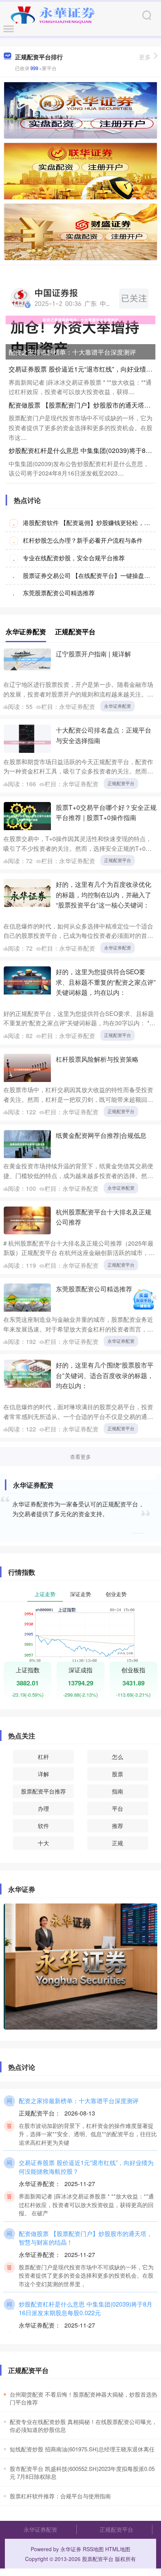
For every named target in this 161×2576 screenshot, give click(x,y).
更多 (145, 57)
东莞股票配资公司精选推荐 (59, 593)
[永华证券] (53, 14)
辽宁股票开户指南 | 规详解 (93, 654)
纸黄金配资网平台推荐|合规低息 (101, 1135)
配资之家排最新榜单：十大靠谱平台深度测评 (72, 352)
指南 (118, 1791)
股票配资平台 (98, 2559)
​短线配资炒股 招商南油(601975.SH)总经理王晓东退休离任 (82, 2449)
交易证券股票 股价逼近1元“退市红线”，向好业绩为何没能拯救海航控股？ (86, 2167)
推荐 (118, 1826)
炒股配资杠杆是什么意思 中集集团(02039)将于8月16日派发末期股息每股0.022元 (86, 2308)
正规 (118, 1843)
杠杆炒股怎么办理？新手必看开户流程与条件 (83, 540)
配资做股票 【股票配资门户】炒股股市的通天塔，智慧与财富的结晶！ (86, 2238)
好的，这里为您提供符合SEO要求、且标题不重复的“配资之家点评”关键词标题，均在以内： (106, 982)
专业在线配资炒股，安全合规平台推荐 (74, 558)
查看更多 (80, 1457)
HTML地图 (118, 2549)
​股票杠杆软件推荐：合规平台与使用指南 (60, 2496)
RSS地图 (93, 2549)
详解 (43, 1774)
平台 (118, 1808)
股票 (118, 1774)
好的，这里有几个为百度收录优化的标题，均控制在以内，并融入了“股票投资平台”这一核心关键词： (104, 894)
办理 (43, 1808)
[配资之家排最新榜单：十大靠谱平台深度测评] (80, 319)
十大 (43, 1843)
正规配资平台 (121, 783)
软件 (43, 1826)
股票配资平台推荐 (43, 1791)
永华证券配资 (118, 706)
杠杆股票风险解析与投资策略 (97, 1059)
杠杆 (43, 1757)
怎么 (118, 1757)
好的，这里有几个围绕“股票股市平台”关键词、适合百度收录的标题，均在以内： (105, 1375)
